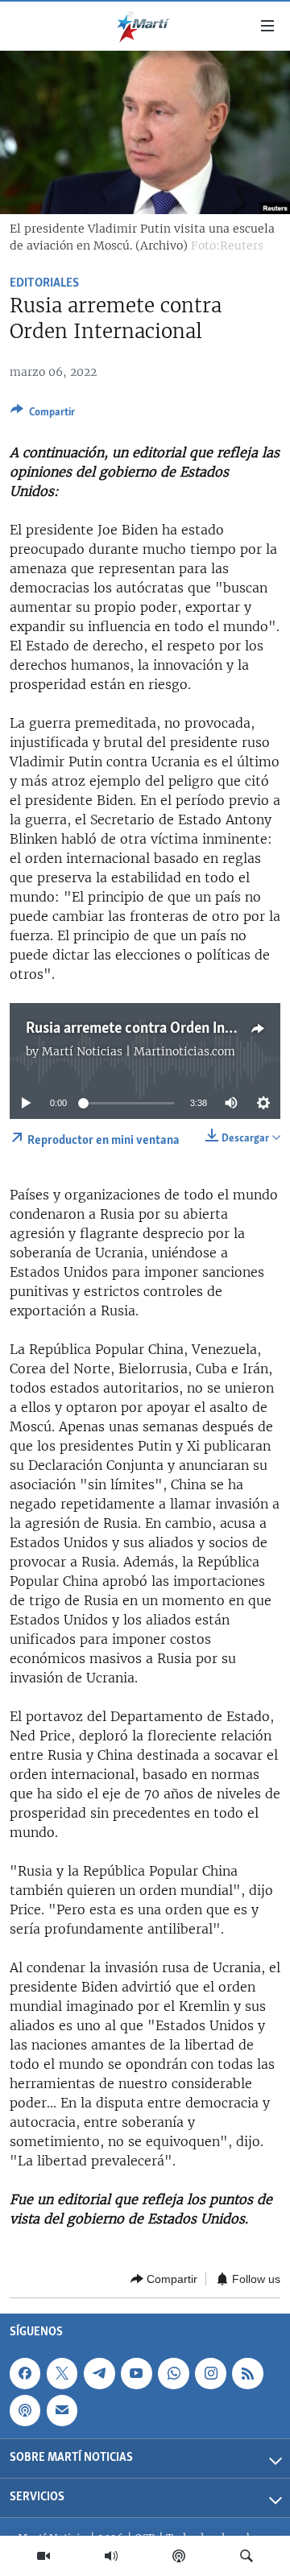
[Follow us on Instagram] (210, 2373)
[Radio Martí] (111, 2556)
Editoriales (44, 283)
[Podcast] (179, 2556)
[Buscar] (246, 2556)
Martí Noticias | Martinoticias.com (139, 1051)
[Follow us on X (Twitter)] (62, 2373)
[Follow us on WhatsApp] (173, 2373)
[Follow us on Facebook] (25, 2373)
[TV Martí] (43, 2556)
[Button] (43, 415)
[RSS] (247, 2373)
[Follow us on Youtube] (136, 2373)
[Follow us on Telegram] (99, 2373)
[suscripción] (62, 2410)
